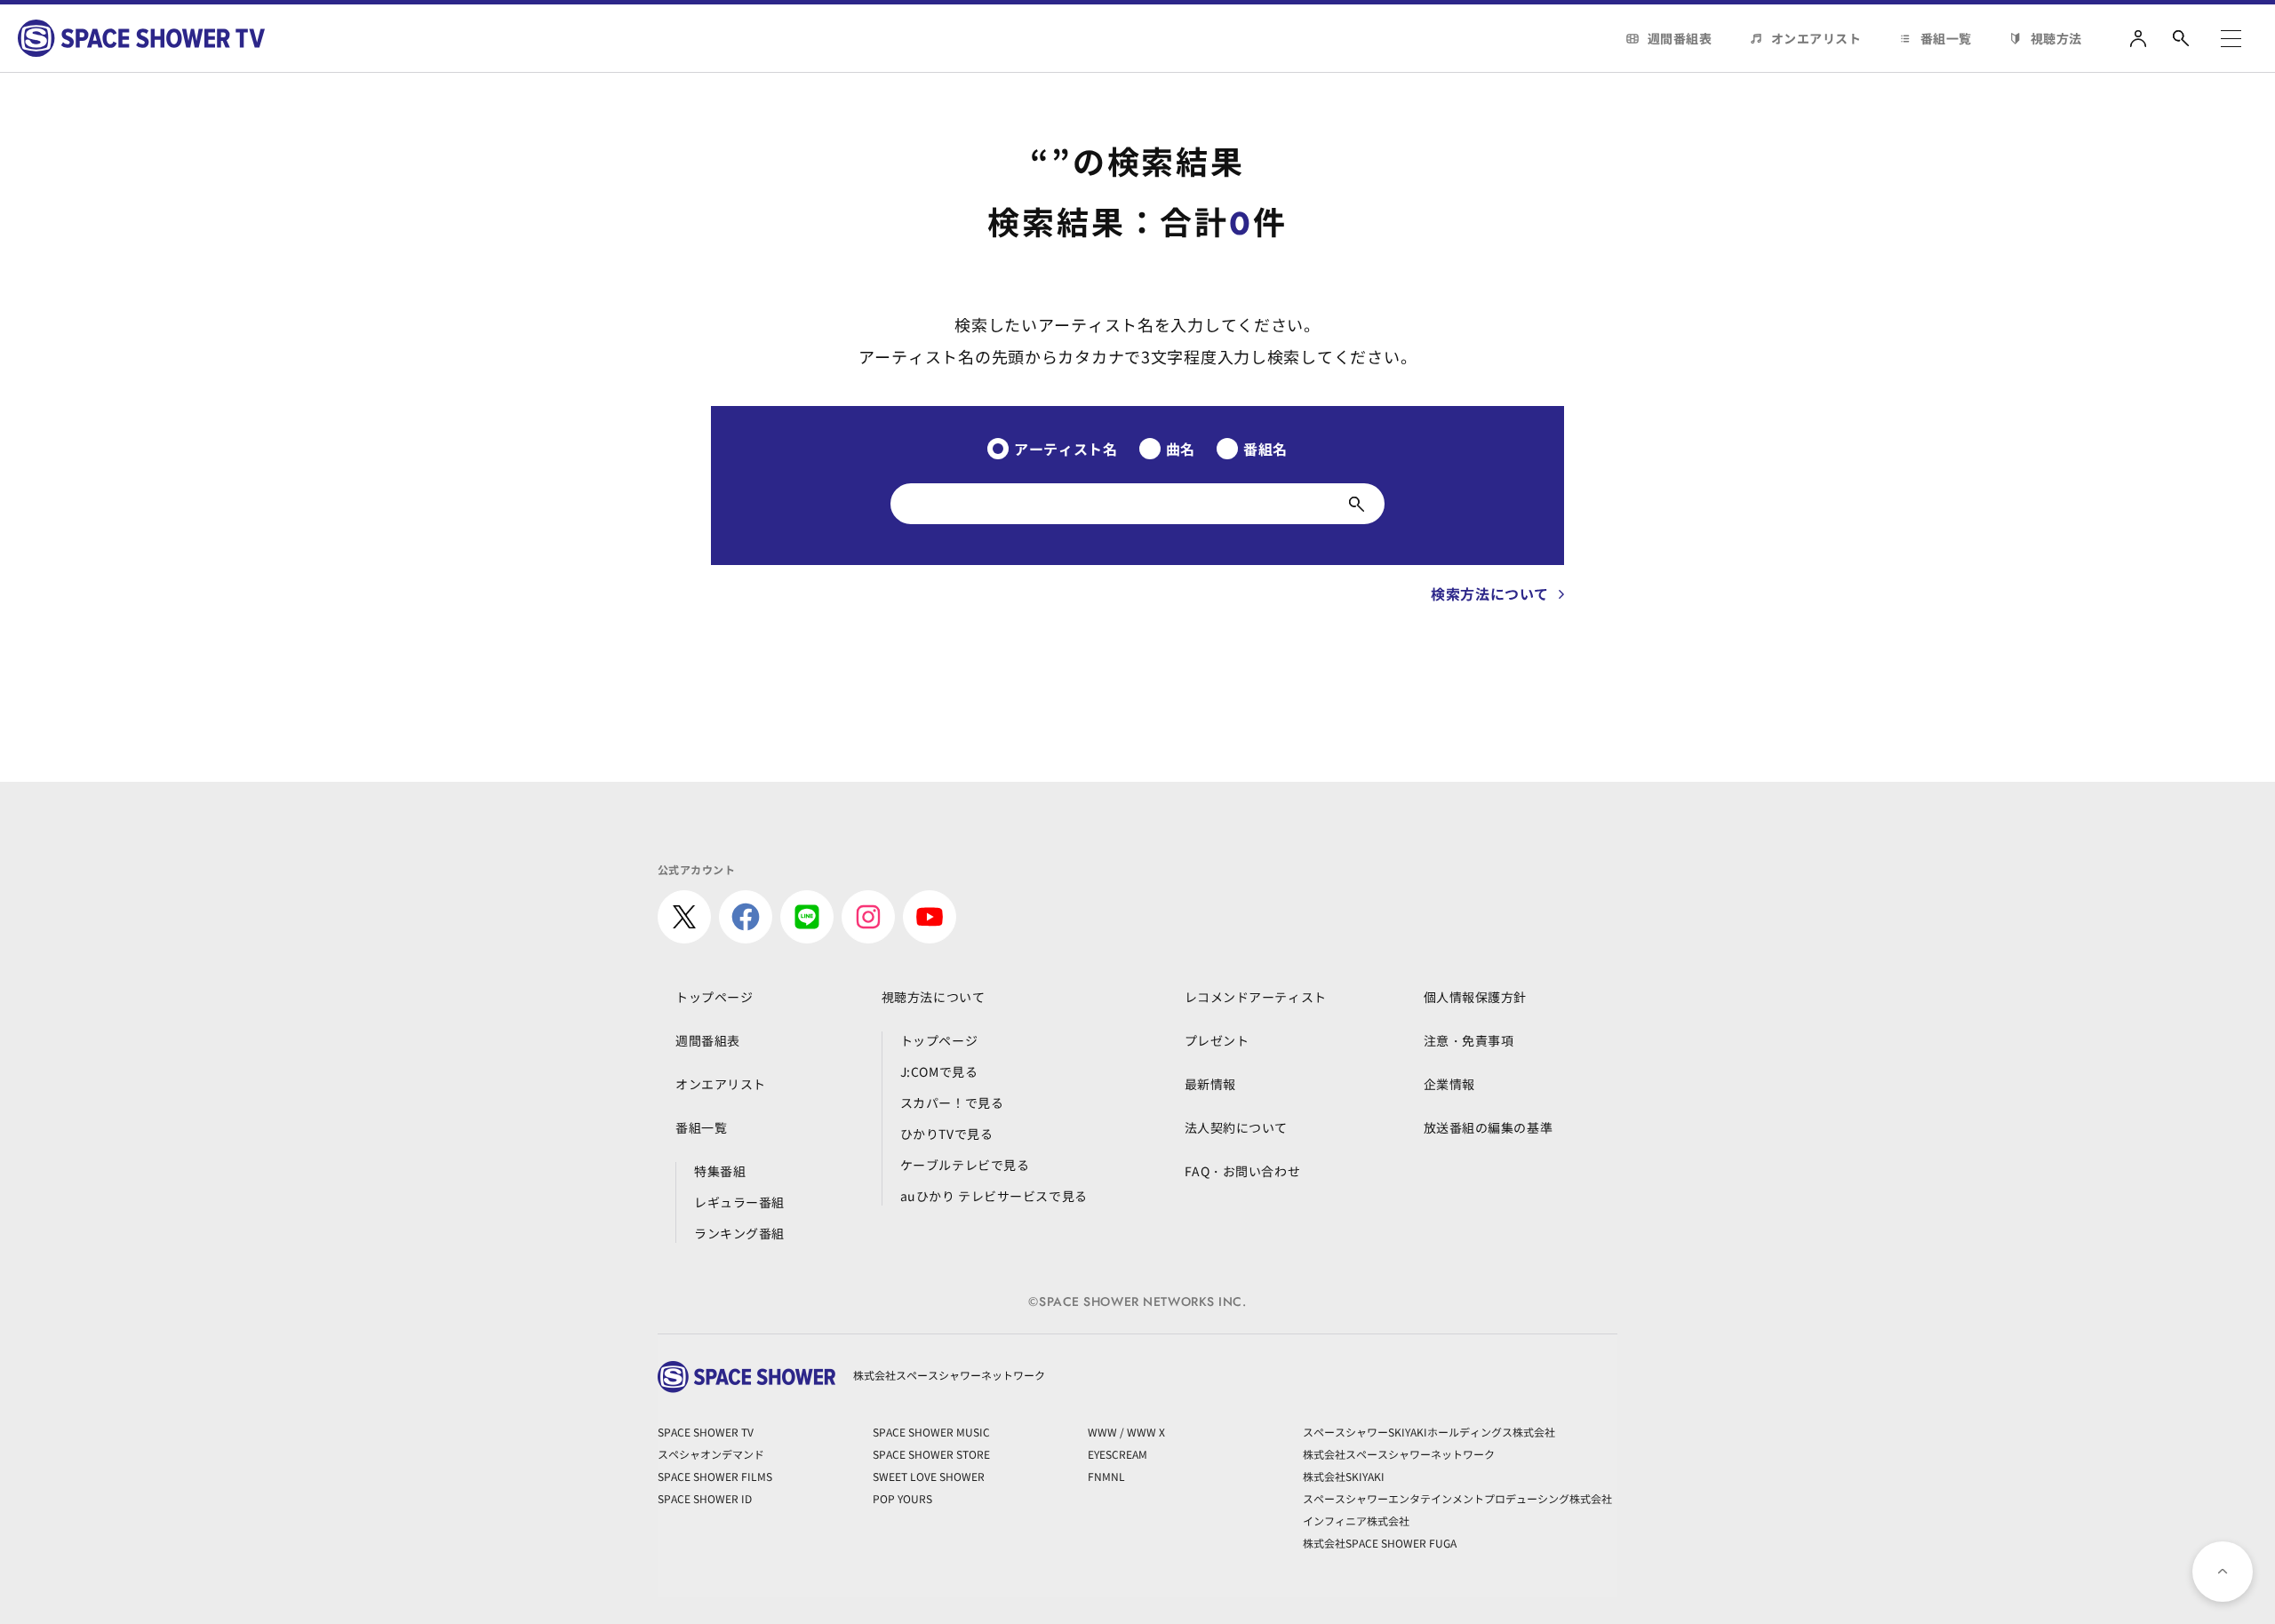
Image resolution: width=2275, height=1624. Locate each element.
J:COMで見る (939, 1071)
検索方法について (1490, 593)
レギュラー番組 (739, 1202)
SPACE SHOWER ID (705, 1498)
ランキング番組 (739, 1233)
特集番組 (720, 1171)
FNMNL (1106, 1476)
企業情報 (1449, 1084)
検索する (1357, 504)
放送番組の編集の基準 (1489, 1127)
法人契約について (1236, 1127)
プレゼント (1217, 1040)
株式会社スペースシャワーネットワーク (1399, 1454)
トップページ (714, 997)
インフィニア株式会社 (1356, 1521)
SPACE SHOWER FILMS (715, 1476)
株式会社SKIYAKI (1344, 1476)
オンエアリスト (1816, 38)
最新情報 (1210, 1084)
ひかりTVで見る (946, 1134)
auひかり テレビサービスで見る (994, 1196)
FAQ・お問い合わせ (1243, 1171)
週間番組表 (1680, 38)
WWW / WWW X (1126, 1432)
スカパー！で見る (952, 1103)
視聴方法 (2056, 38)
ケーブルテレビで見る (965, 1165)
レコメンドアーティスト (1256, 997)
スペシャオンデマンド (711, 1454)
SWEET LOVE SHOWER (929, 1476)
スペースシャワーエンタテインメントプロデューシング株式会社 (1457, 1498)
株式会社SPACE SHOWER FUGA (1380, 1543)
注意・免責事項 (1469, 1040)
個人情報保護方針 (1475, 997)
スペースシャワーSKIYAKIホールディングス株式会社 (1429, 1432)
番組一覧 (1946, 38)
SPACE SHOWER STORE (931, 1454)
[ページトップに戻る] (2223, 1572)
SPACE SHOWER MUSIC (931, 1432)
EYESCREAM (1118, 1454)
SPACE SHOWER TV (706, 1432)
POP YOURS (902, 1498)
